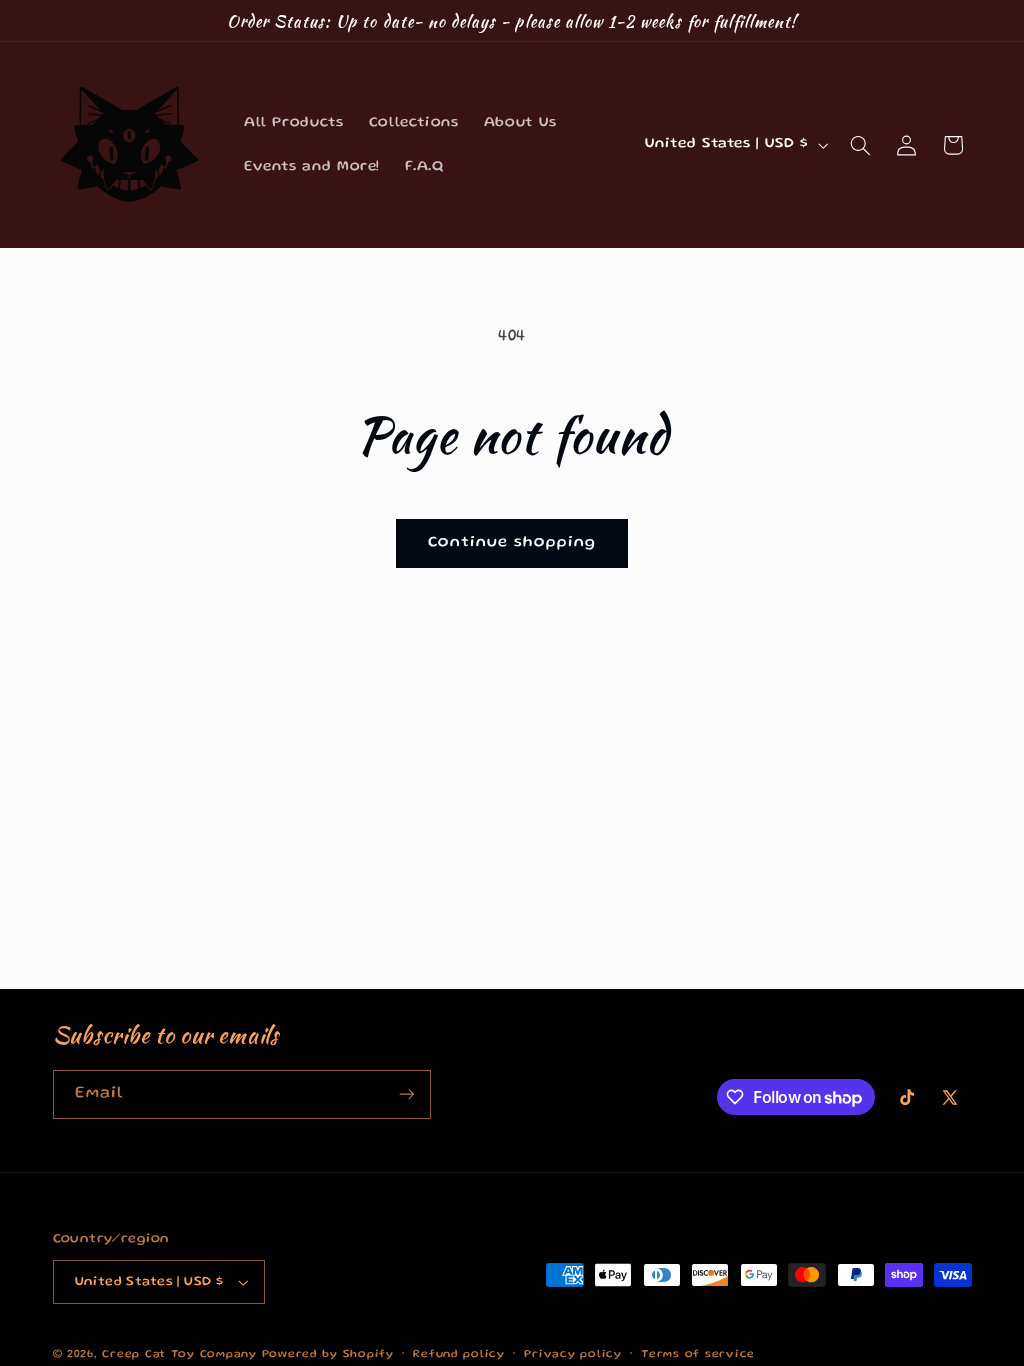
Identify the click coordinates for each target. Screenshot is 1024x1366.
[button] (860, 145)
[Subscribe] (406, 1094)
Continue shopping (512, 543)
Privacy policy (572, 1355)
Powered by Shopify (328, 1355)
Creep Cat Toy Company (179, 1355)
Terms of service (698, 1355)
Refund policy (459, 1355)
